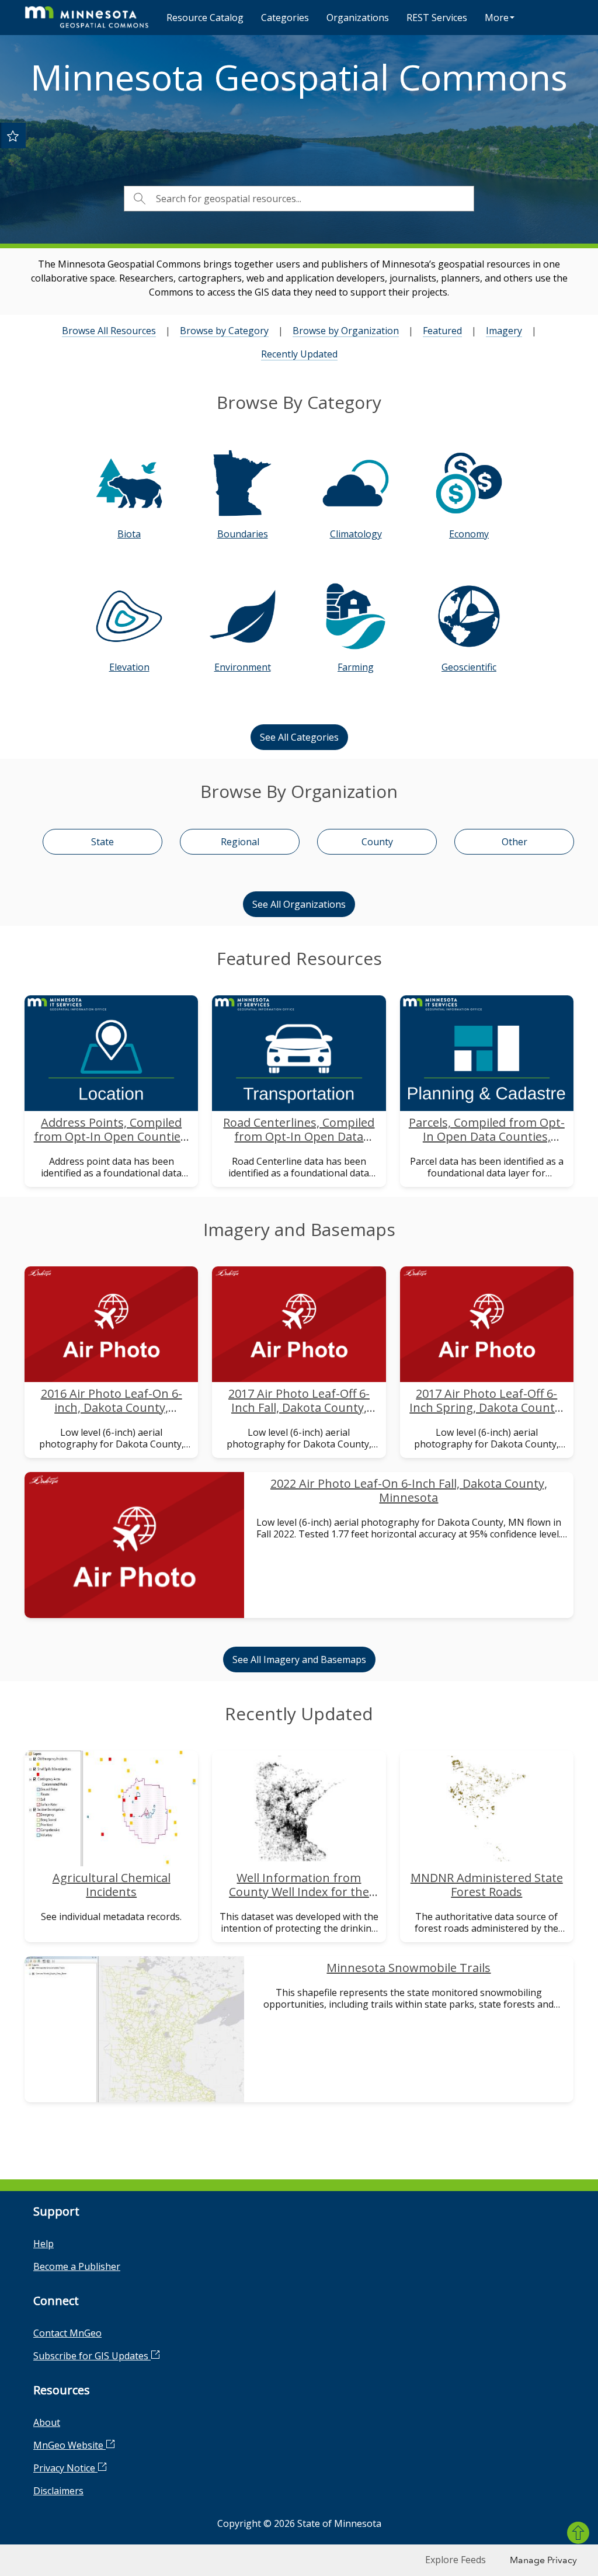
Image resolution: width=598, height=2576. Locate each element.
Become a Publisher (77, 2266)
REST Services (437, 18)
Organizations (358, 18)
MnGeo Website (69, 2445)
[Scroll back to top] (578, 2533)
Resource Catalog (205, 18)
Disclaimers (58, 2491)
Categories (285, 18)
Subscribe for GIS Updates (92, 2356)
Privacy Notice (65, 2468)
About (47, 2422)
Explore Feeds (456, 2560)
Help (44, 2244)
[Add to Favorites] (13, 136)
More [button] (497, 18)
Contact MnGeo (67, 2333)
